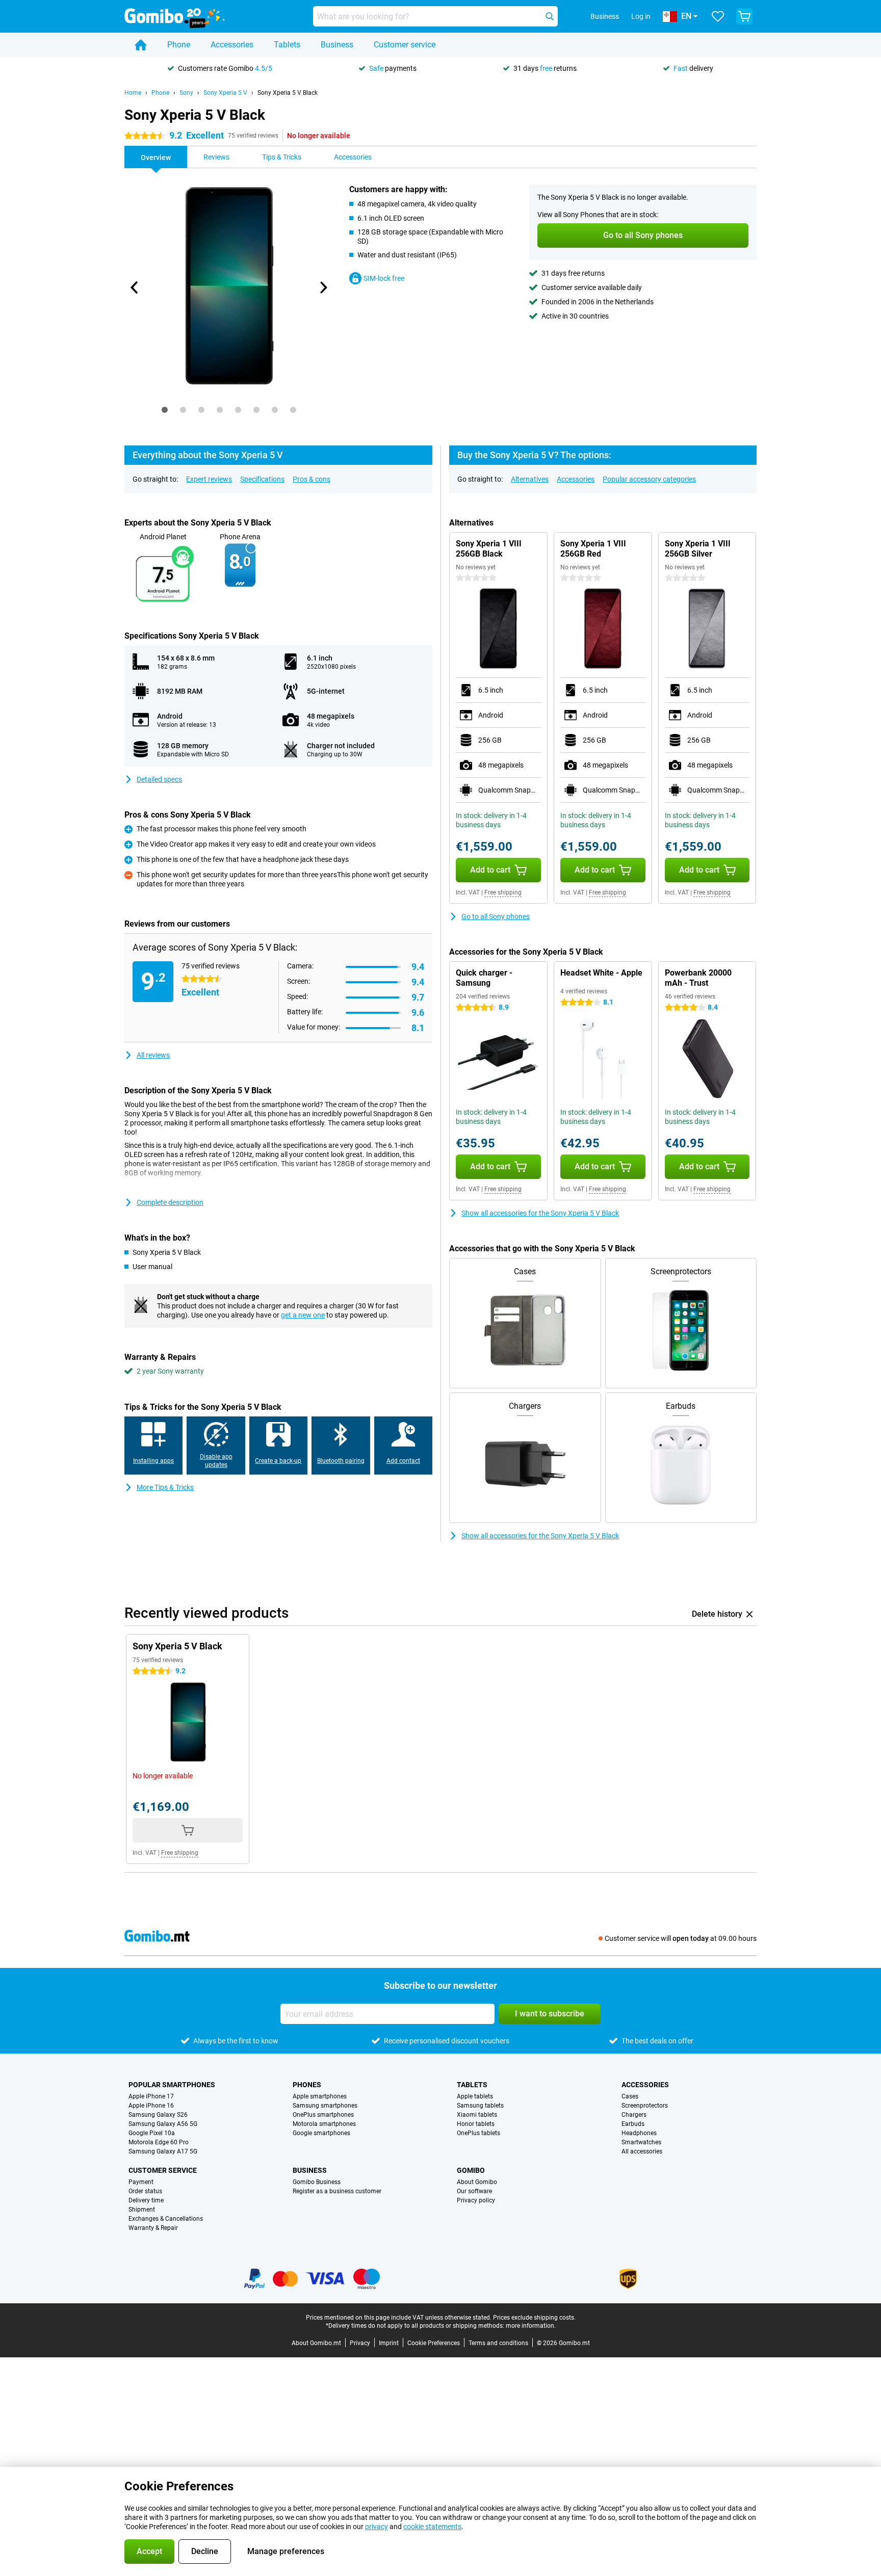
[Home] (141, 45)
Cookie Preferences (434, 2343)
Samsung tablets (480, 2106)
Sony (186, 93)
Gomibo (471, 2170)
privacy (377, 2527)
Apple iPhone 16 (151, 2106)
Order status (145, 2191)
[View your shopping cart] (744, 16)
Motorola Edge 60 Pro (159, 2142)
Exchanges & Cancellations (166, 2219)
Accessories (232, 45)
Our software (474, 2191)
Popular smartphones (172, 2085)
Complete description (170, 1202)
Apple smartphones (320, 2096)
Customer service (405, 45)
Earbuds (633, 2124)
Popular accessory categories (649, 479)
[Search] (550, 16)
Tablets (287, 45)
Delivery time (146, 2200)
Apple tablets (475, 2096)
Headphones (639, 2133)
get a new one (303, 1315)
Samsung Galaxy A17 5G (163, 2151)
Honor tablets (476, 2124)
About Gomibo (477, 2182)
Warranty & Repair (153, 2228)
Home (133, 93)
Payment (141, 2182)
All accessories (642, 2151)
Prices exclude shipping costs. (534, 2318)
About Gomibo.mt (316, 2343)
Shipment (142, 2210)
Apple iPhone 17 (151, 2096)
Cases (630, 2096)
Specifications (262, 479)
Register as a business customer (337, 2191)
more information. (531, 2326)
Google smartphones (321, 2133)
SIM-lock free (384, 278)
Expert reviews (209, 479)
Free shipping (503, 892)
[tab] (165, 410)
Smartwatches (641, 2142)
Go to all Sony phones (496, 916)
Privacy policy (476, 2200)
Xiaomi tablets (477, 2115)
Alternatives (530, 479)
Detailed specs (159, 779)
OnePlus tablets (478, 2133)
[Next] (323, 287)
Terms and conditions (498, 2343)
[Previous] (135, 287)
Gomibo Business (317, 2182)
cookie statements (432, 2527)
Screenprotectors (645, 2106)
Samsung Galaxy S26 (158, 2115)
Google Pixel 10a (152, 2133)
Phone (179, 45)
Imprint (389, 2343)
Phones (307, 2085)
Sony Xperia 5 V (225, 93)
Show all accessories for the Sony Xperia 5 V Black (540, 1213)
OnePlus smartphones (323, 2115)
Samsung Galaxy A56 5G (163, 2124)
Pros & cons (312, 479)
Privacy (360, 2343)
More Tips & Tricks (165, 1487)
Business (337, 45)
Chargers (634, 2115)
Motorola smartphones (324, 2124)
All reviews (153, 1055)
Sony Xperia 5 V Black (288, 93)
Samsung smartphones (325, 2106)
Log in (641, 16)
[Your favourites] (718, 16)
